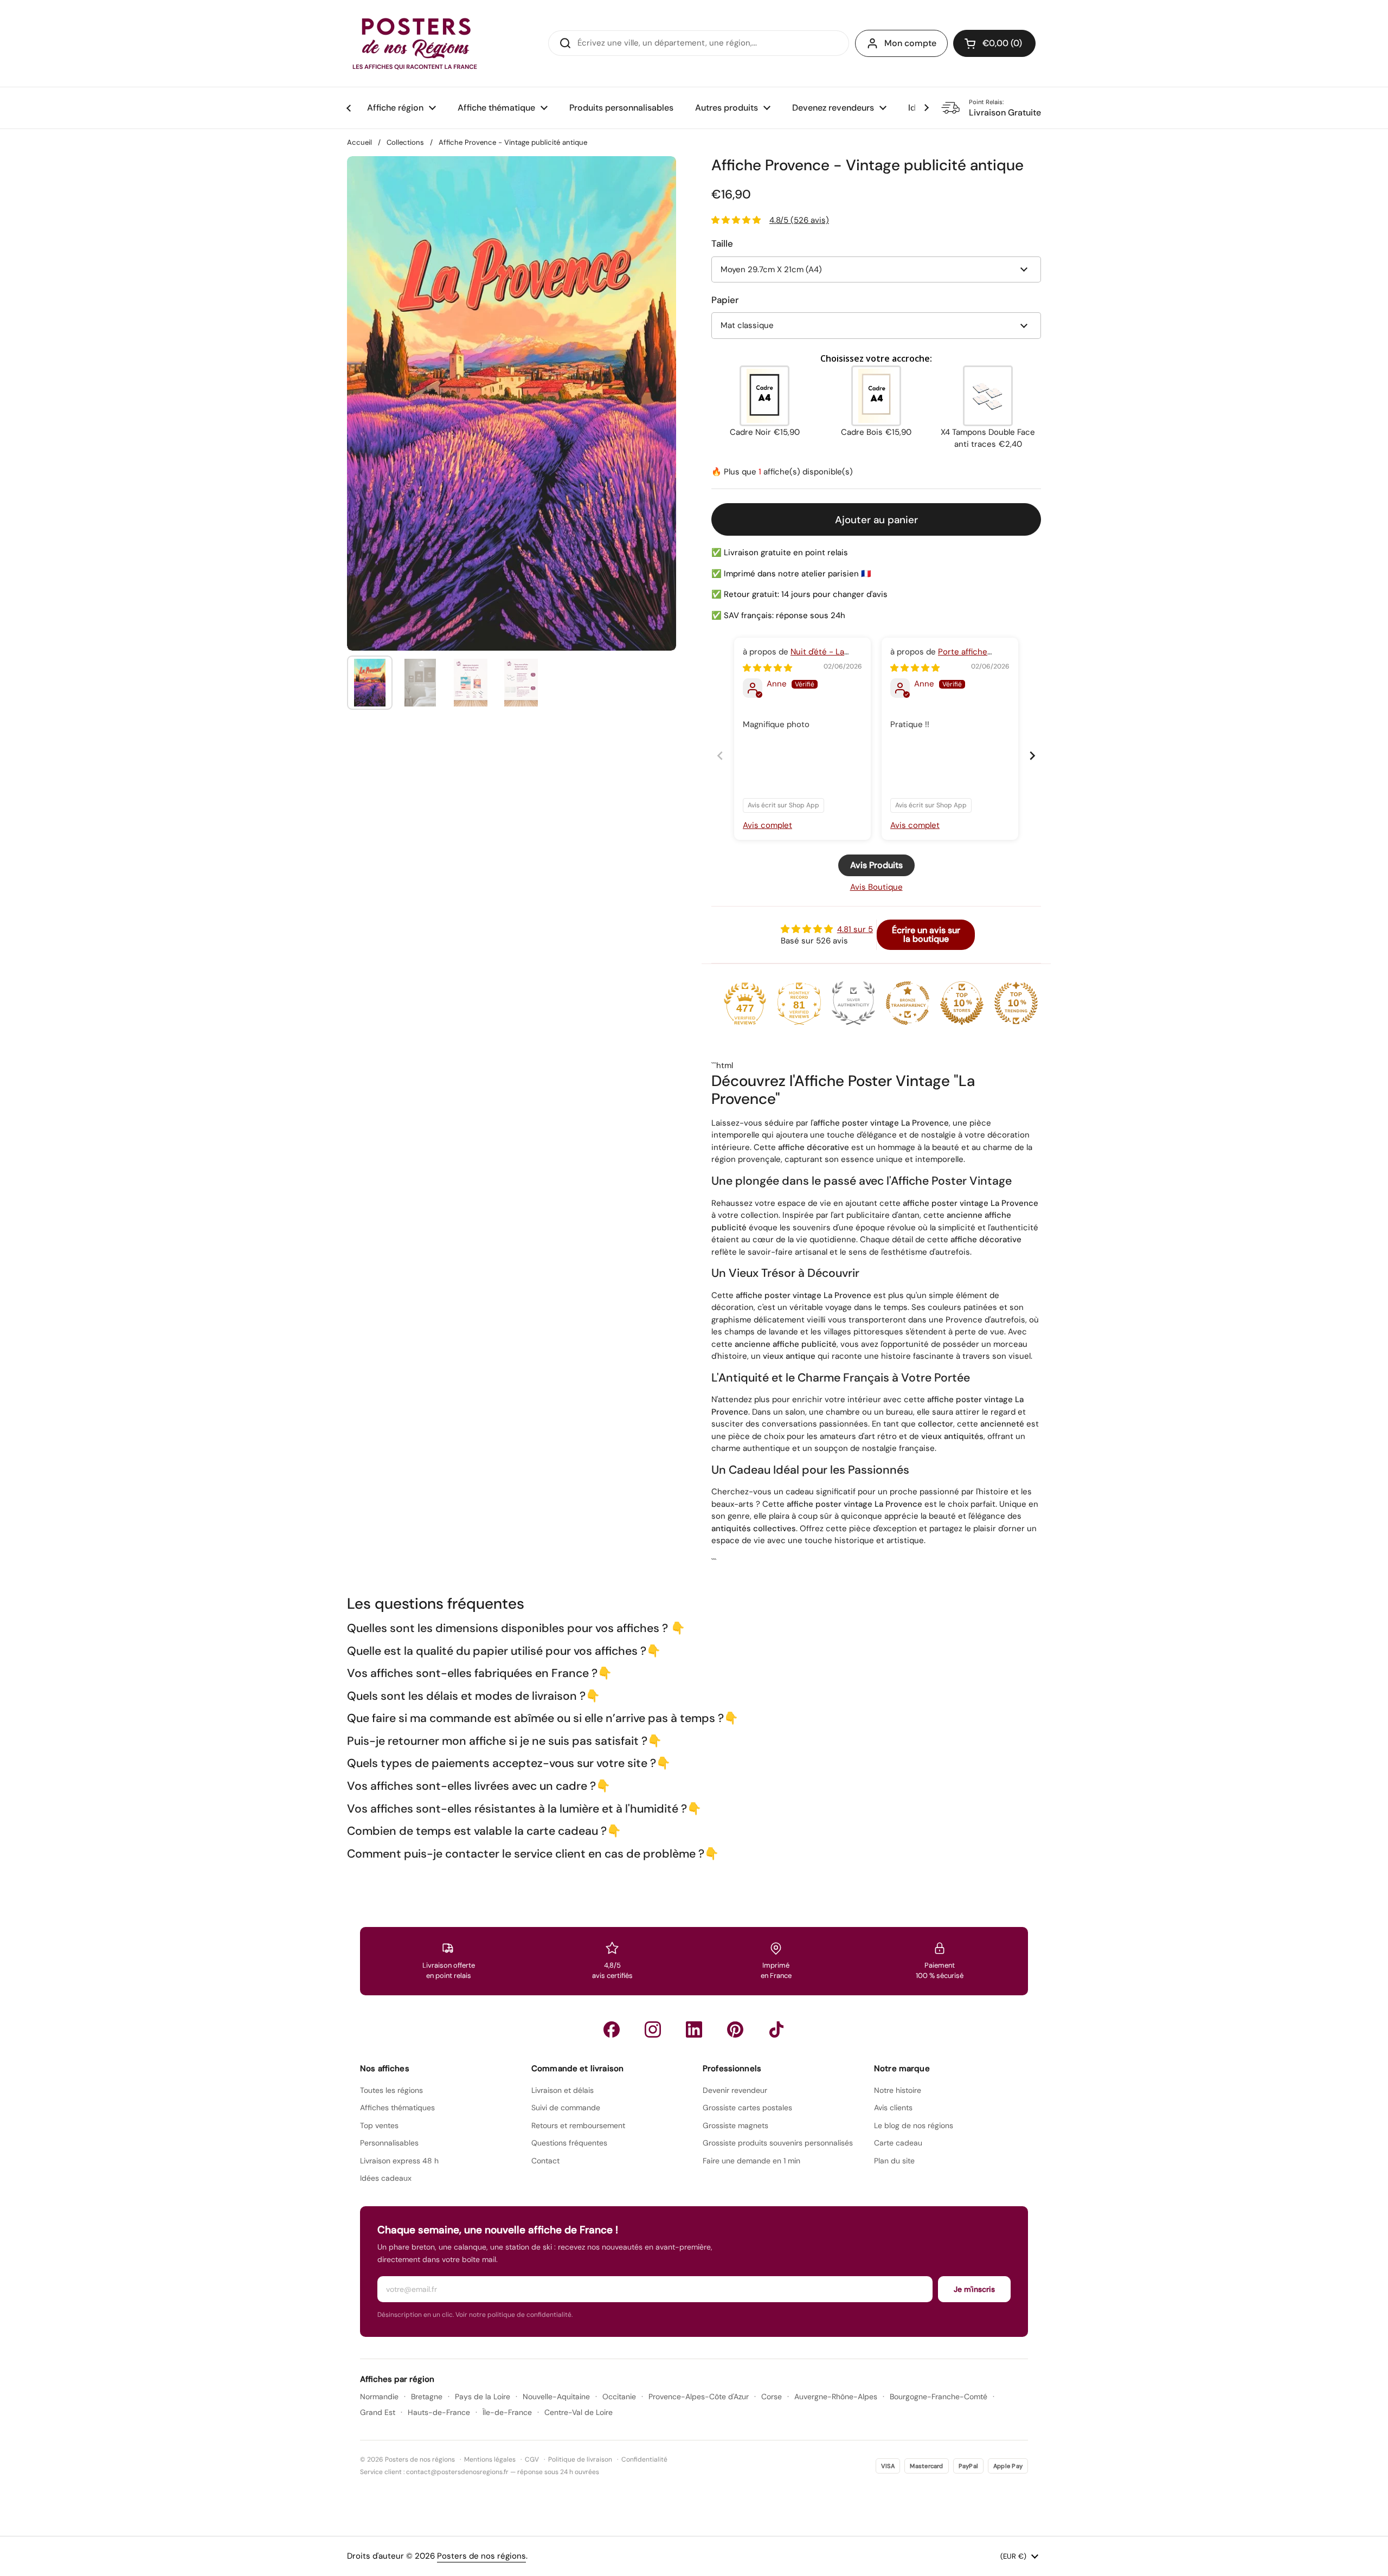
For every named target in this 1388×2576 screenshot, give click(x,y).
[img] (767, 668)
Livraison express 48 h (399, 2161)
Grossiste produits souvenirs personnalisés (778, 2143)
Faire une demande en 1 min (751, 2161)
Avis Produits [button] (876, 865)
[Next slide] (1032, 756)
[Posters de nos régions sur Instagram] (653, 2029)
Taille (722, 243)
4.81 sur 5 (855, 929)
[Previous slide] (720, 756)
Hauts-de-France (439, 2412)
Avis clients (893, 2108)
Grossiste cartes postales (747, 2108)
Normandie (379, 2397)
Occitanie (619, 2397)
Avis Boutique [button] (876, 887)
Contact (545, 2161)
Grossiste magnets (735, 2125)
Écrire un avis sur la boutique (926, 934)
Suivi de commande (566, 2108)
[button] (994, 43)
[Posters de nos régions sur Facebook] (612, 2029)
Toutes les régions (391, 2090)
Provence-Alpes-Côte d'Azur (699, 2397)
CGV (532, 2459)
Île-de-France (507, 2412)
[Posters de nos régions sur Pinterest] (735, 2029)
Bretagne (427, 2397)
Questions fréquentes (569, 2143)
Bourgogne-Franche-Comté (939, 2397)
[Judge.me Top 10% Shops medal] (962, 1003)
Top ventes (379, 2125)
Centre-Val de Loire (579, 2412)
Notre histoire (898, 2090)
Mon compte (910, 43)
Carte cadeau (898, 2143)
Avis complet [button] (767, 825)
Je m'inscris (974, 2289)
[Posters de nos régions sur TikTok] (776, 2029)
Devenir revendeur (735, 2090)
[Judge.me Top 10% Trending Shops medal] (1016, 1003)
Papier (725, 300)
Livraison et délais (563, 2090)
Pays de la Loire (483, 2397)
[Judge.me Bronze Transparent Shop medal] (908, 1003)
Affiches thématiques (397, 2108)
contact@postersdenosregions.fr (457, 2472)
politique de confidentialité (529, 2315)
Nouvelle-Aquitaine (556, 2397)
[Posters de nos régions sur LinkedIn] (694, 2029)
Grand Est (378, 2412)
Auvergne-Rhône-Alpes (836, 2397)
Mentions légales (490, 2459)
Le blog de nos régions (914, 2125)
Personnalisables (389, 2143)
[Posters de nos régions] (415, 43)
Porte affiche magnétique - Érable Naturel (944, 657)
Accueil (359, 142)
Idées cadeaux (386, 2178)
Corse (772, 2397)
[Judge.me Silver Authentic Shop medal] (853, 1003)
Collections (405, 142)
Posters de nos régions (481, 2556)
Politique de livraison (580, 2459)
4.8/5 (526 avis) (799, 220)
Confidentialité (644, 2459)
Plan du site (894, 2161)
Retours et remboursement (578, 2125)
